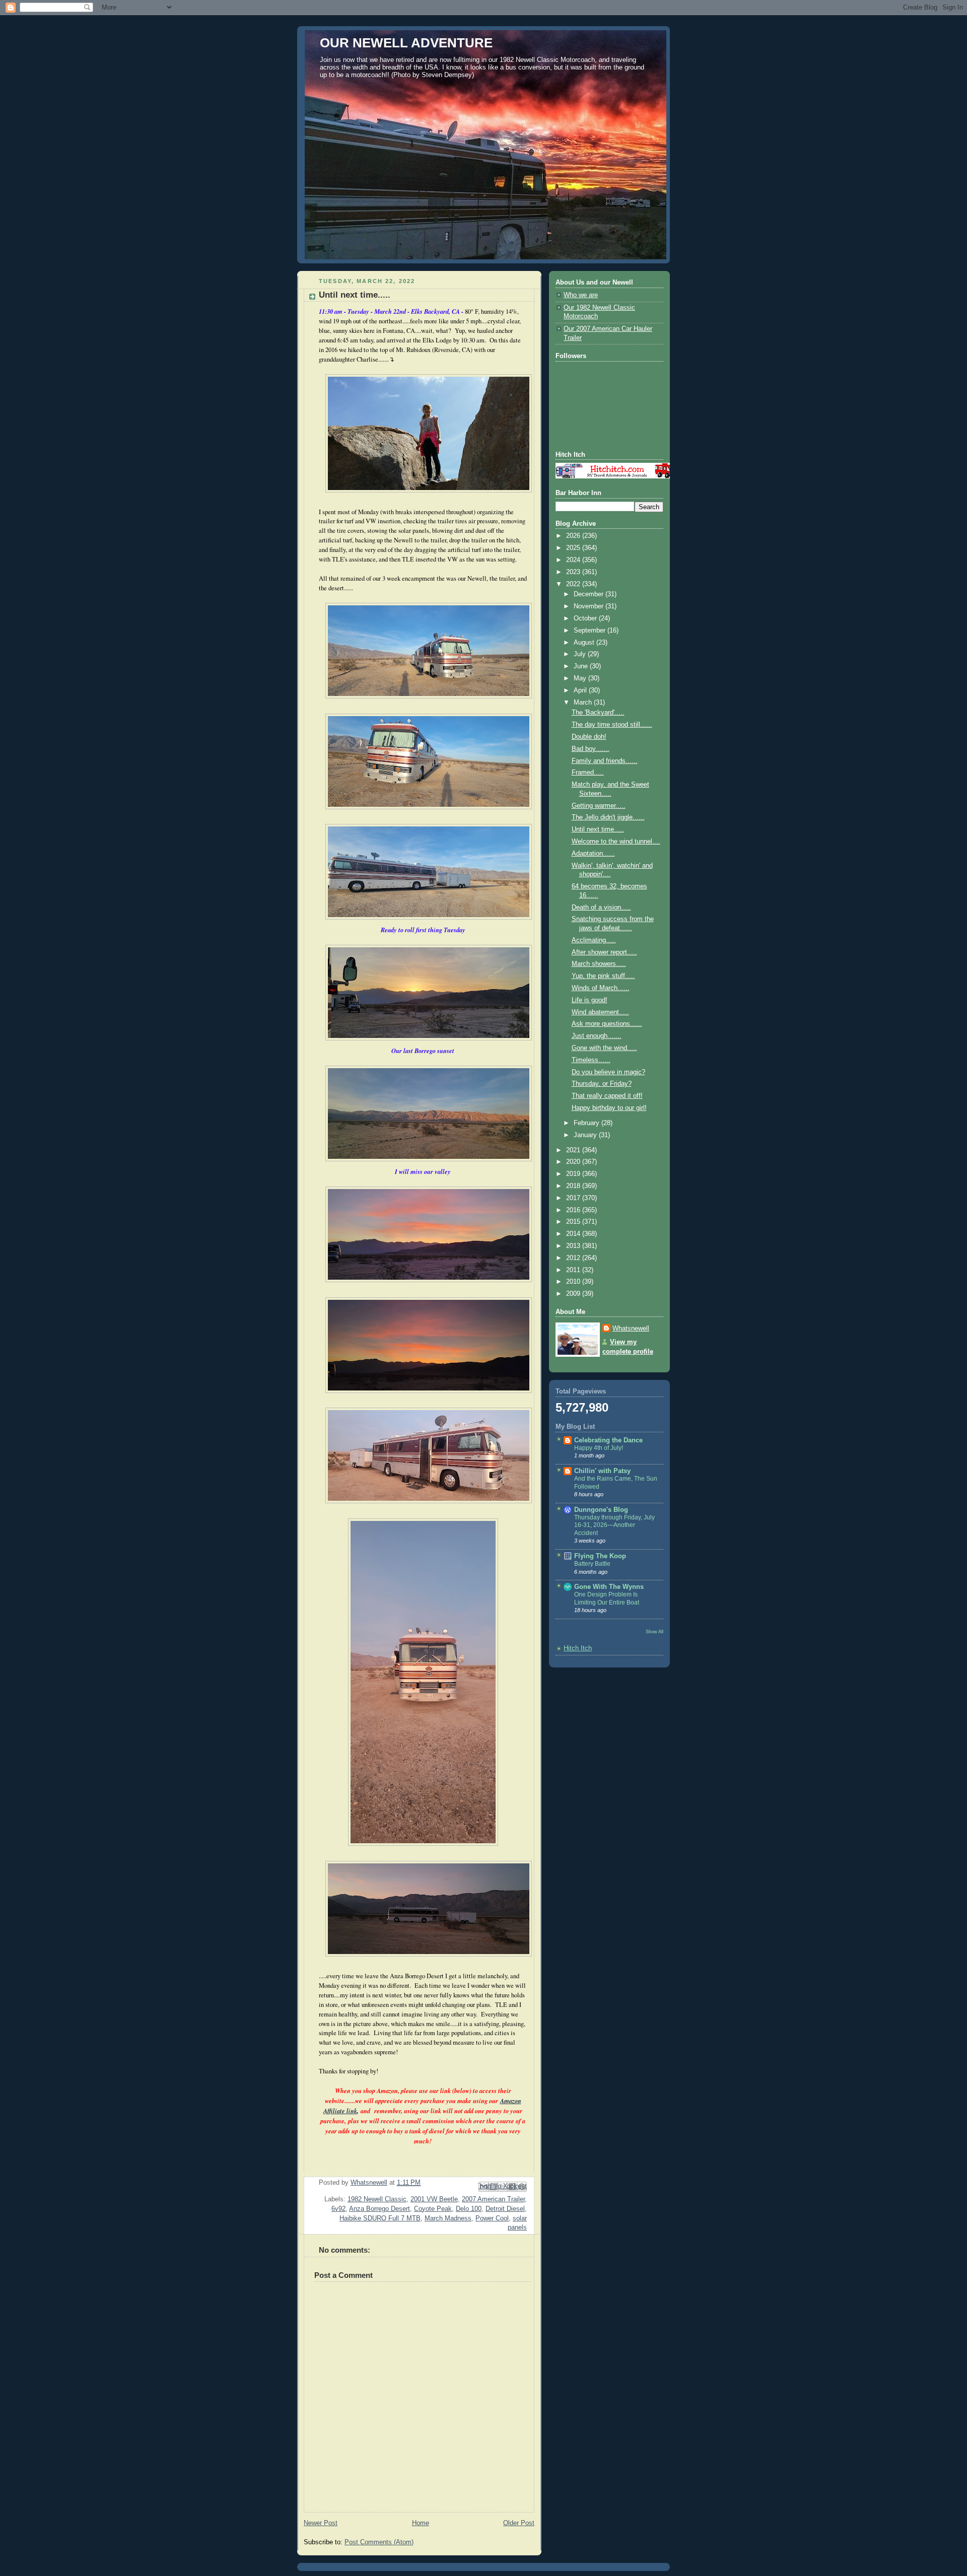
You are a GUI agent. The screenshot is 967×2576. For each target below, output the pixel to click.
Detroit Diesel (505, 2209)
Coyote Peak (433, 2209)
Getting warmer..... (599, 806)
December (590, 594)
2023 (574, 572)
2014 (574, 1234)
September (591, 631)
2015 (574, 1222)
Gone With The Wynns (609, 1587)
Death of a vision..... (601, 908)
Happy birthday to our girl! (609, 1108)
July (581, 654)
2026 (574, 536)
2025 (574, 548)
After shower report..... (604, 952)
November (590, 606)
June (582, 666)
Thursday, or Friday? (602, 1084)
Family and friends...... (605, 761)
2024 (574, 560)
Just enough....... (597, 1036)
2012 (574, 1258)
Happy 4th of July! (599, 1448)
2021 (574, 1150)
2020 (574, 1162)
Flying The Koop (600, 1556)
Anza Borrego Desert (379, 2209)
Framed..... (588, 773)
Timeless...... (591, 1060)
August (585, 643)
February (588, 1123)
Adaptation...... (593, 854)
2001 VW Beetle (434, 2199)
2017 (574, 1198)
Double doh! (589, 737)
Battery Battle (592, 1564)
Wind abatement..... (600, 1012)
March (584, 703)
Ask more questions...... (607, 1024)
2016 (574, 1210)
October (586, 618)
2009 (574, 1294)
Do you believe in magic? (608, 1072)
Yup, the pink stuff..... (603, 976)
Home (421, 2523)
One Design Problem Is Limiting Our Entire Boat (607, 1598)
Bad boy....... (591, 749)
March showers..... (599, 964)
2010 (574, 1282)
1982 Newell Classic (377, 2199)
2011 (574, 1270)
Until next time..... (598, 829)
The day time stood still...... (612, 725)
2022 (574, 584)
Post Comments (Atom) (379, 2542)
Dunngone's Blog (601, 1510)
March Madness (448, 2218)
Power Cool (492, 2218)
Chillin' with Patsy (602, 1471)
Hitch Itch (578, 1648)
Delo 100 (469, 2209)
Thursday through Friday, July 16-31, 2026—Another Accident (614, 1525)
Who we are (581, 295)
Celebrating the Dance (608, 1440)
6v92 (338, 2209)
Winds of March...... (601, 988)
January (586, 1135)
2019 (574, 1174)
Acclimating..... (594, 940)
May (581, 678)
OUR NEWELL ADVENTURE (406, 43)
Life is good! (590, 1000)
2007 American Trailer (493, 2199)
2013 (574, 1246)
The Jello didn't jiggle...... (608, 817)
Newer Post (321, 2523)
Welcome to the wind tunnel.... (616, 842)
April (581, 690)
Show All (654, 1631)
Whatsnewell (631, 1329)
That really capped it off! (607, 1096)
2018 (574, 1186)
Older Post (519, 2523)
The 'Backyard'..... (598, 713)
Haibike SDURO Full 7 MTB (380, 2218)
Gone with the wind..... (604, 1048)
